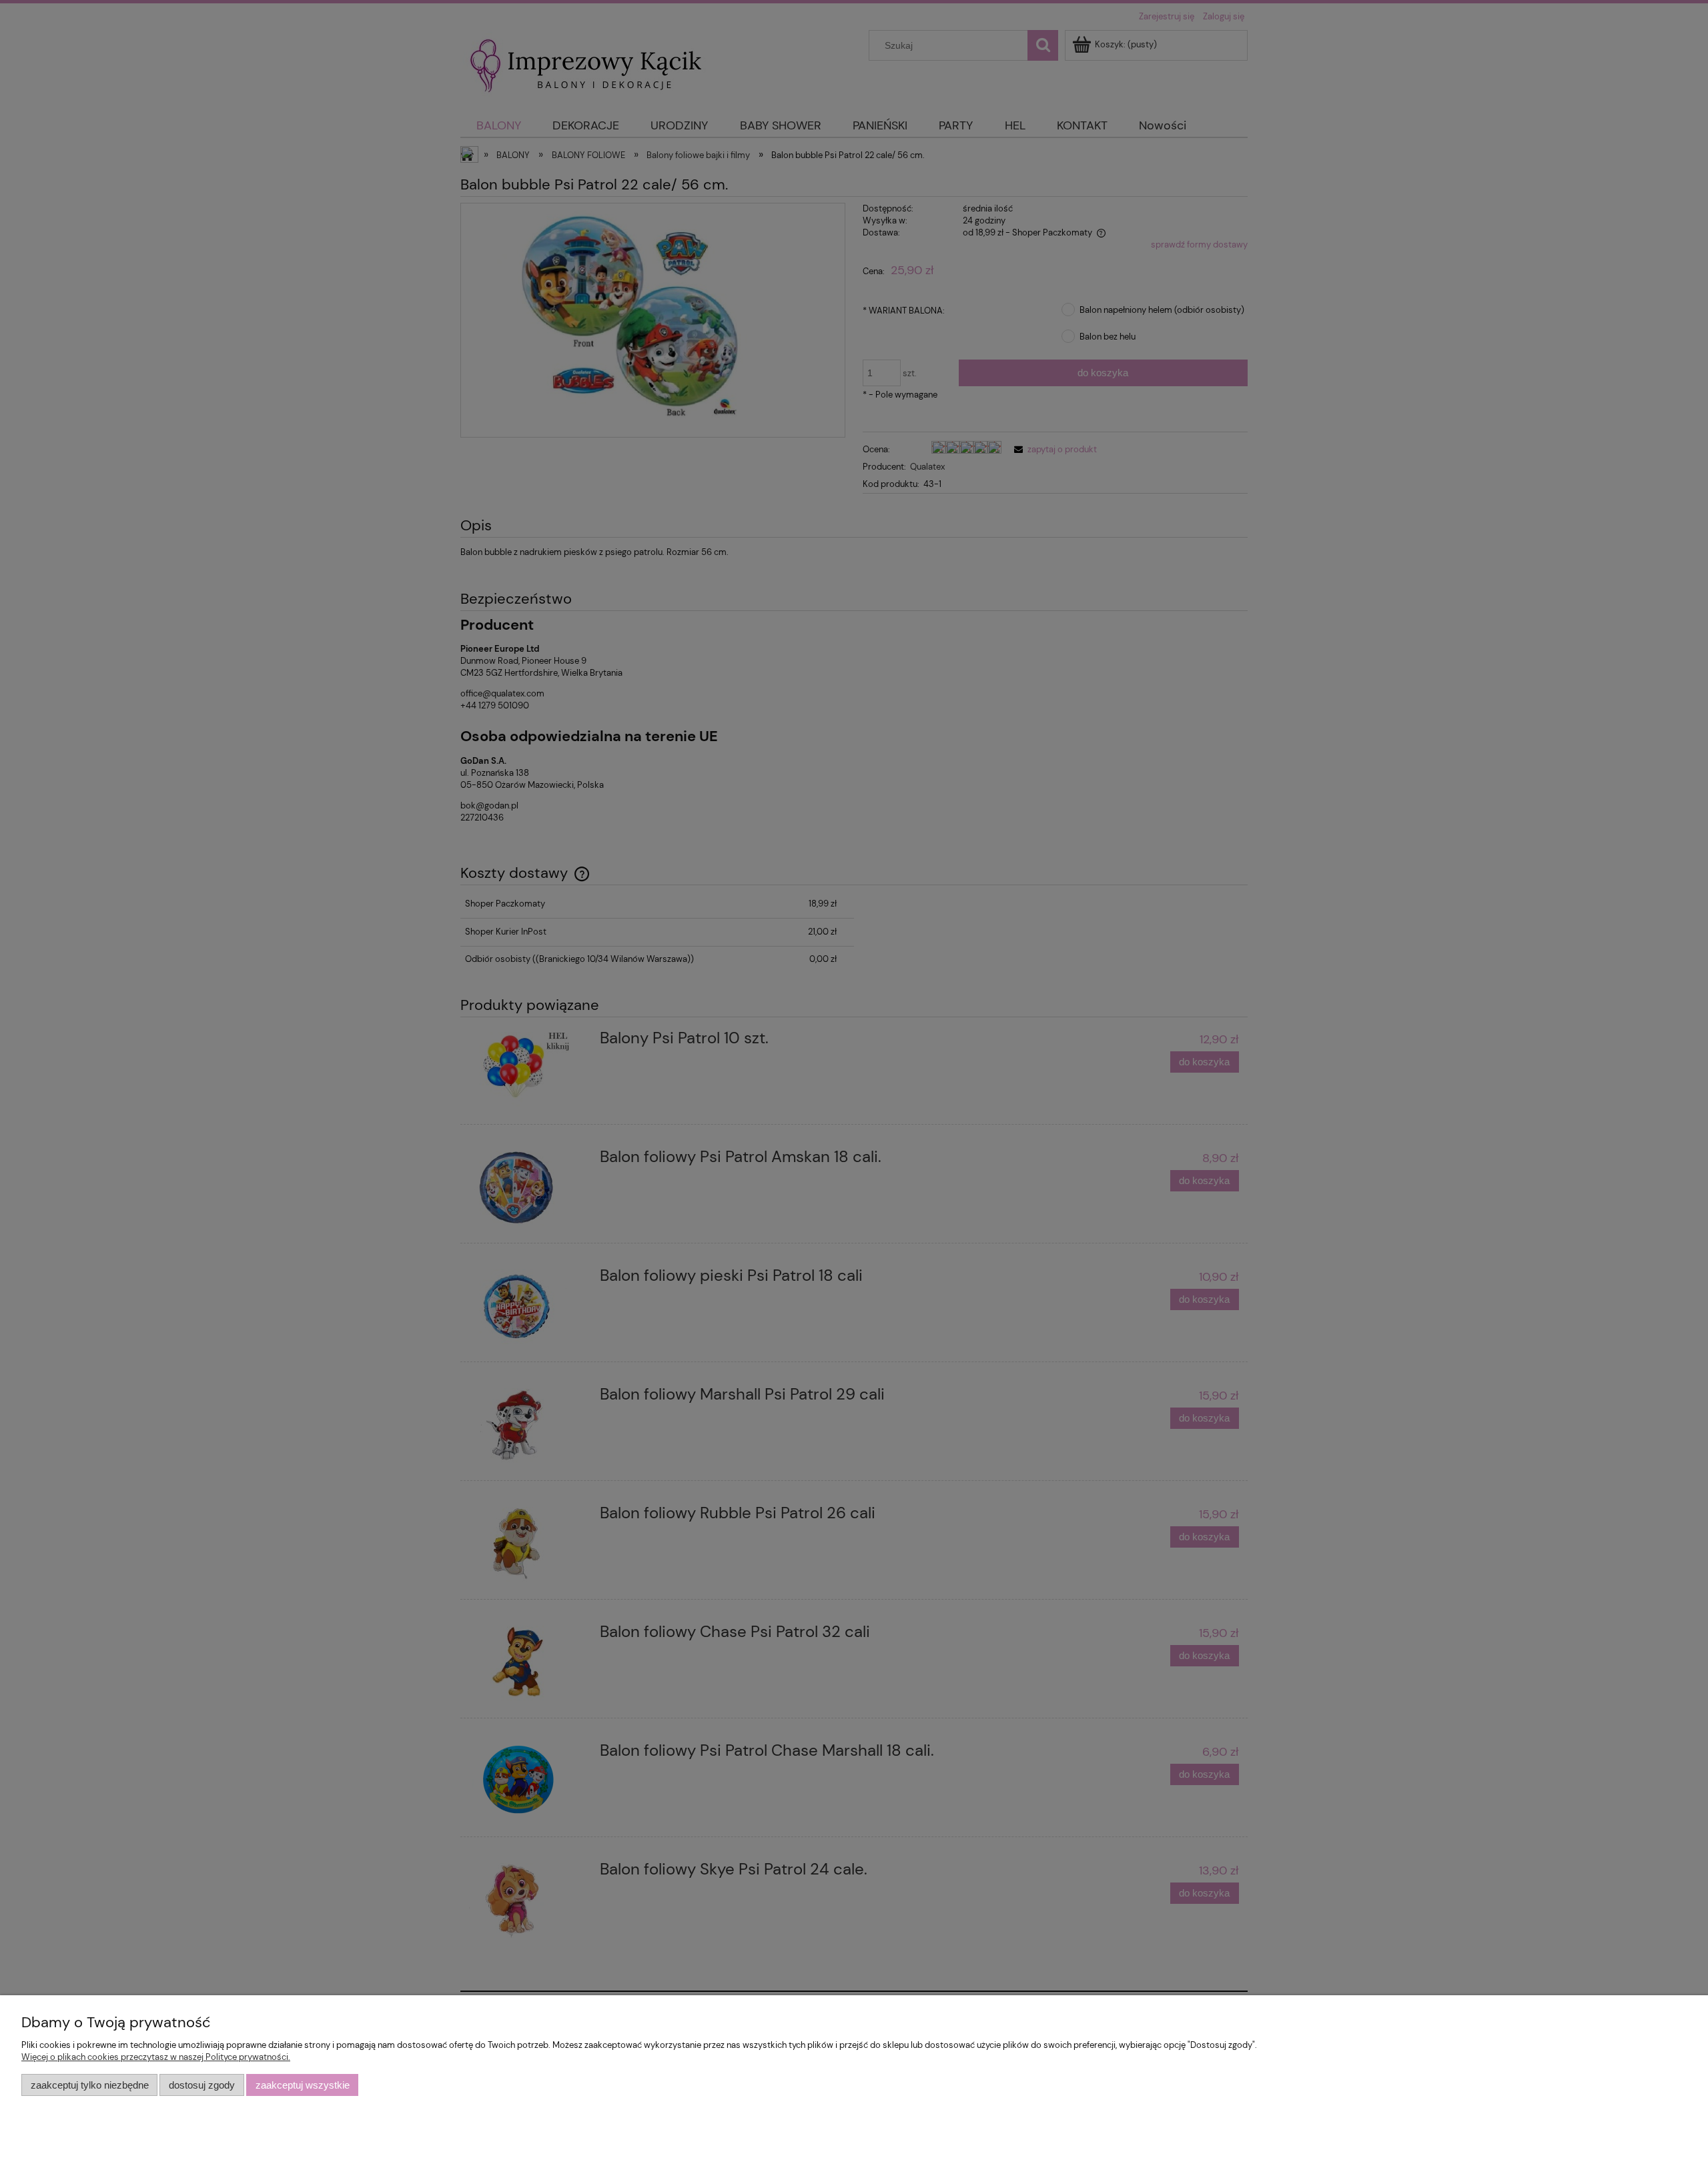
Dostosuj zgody (202, 2085)
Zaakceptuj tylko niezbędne (90, 2085)
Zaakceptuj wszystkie (303, 2085)
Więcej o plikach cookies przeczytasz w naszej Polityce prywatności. (156, 2057)
